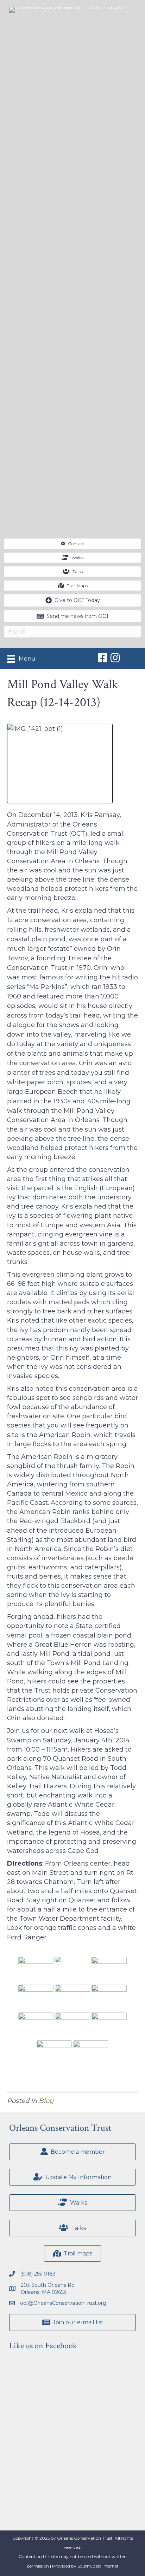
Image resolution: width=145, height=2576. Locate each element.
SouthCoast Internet (98, 2566)
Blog (46, 2101)
